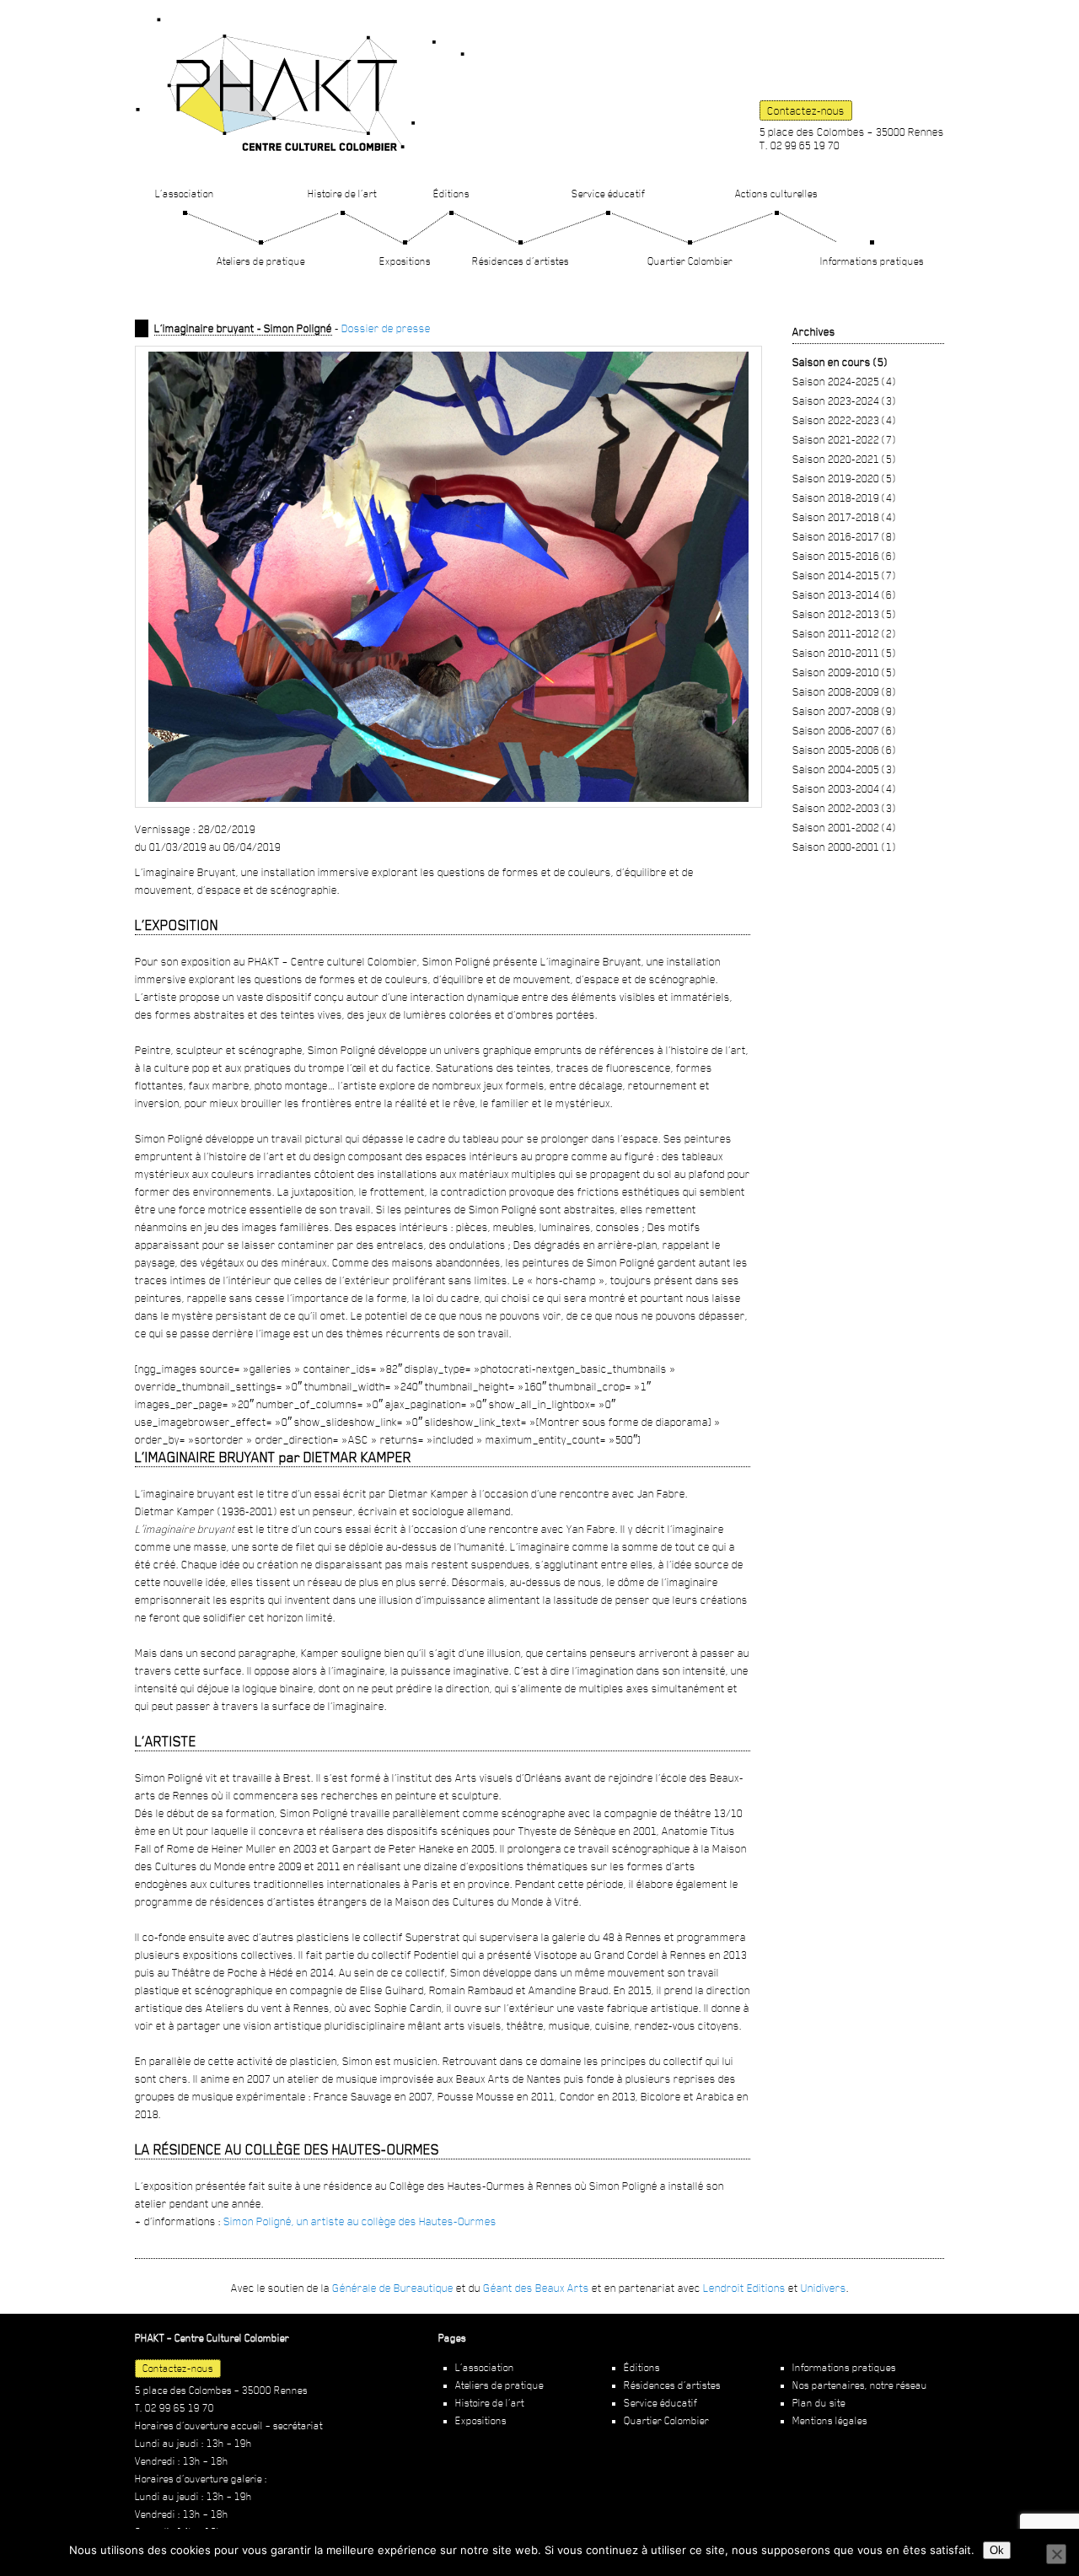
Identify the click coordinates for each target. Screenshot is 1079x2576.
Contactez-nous (806, 110)
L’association (185, 194)
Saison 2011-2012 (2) (844, 633)
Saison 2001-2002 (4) (844, 827)
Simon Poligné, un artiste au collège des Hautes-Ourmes (360, 2221)
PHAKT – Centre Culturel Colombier (300, 84)
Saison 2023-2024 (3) (844, 401)
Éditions (451, 194)
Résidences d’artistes (521, 261)
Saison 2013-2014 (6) (844, 594)
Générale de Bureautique (393, 2288)
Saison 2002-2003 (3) (844, 808)
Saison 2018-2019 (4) (844, 497)
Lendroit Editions (744, 2288)
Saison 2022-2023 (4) (844, 420)
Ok (997, 2550)
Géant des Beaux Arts (536, 2288)
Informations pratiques (872, 261)
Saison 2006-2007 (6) (844, 730)
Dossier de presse (386, 328)
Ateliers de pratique (261, 261)
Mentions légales (830, 2421)
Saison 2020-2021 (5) (844, 459)
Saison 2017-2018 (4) (844, 517)
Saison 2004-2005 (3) (844, 769)
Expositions (405, 261)
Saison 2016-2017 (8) (844, 536)
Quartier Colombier (690, 261)
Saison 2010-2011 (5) (844, 653)
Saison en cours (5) (840, 362)
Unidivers (824, 2288)
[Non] (1056, 2554)
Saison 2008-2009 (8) (844, 691)
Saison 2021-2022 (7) (844, 439)
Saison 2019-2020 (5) (844, 478)
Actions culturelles (776, 194)
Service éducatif (608, 194)
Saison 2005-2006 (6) (844, 750)
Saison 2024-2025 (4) (844, 381)
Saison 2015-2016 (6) (844, 556)
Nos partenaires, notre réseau (860, 2385)
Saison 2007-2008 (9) (844, 711)
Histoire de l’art (342, 194)
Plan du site (819, 2403)
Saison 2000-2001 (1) (844, 847)
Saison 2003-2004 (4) (844, 788)
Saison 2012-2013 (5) (844, 614)
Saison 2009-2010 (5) (844, 672)
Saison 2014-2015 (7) (844, 575)
